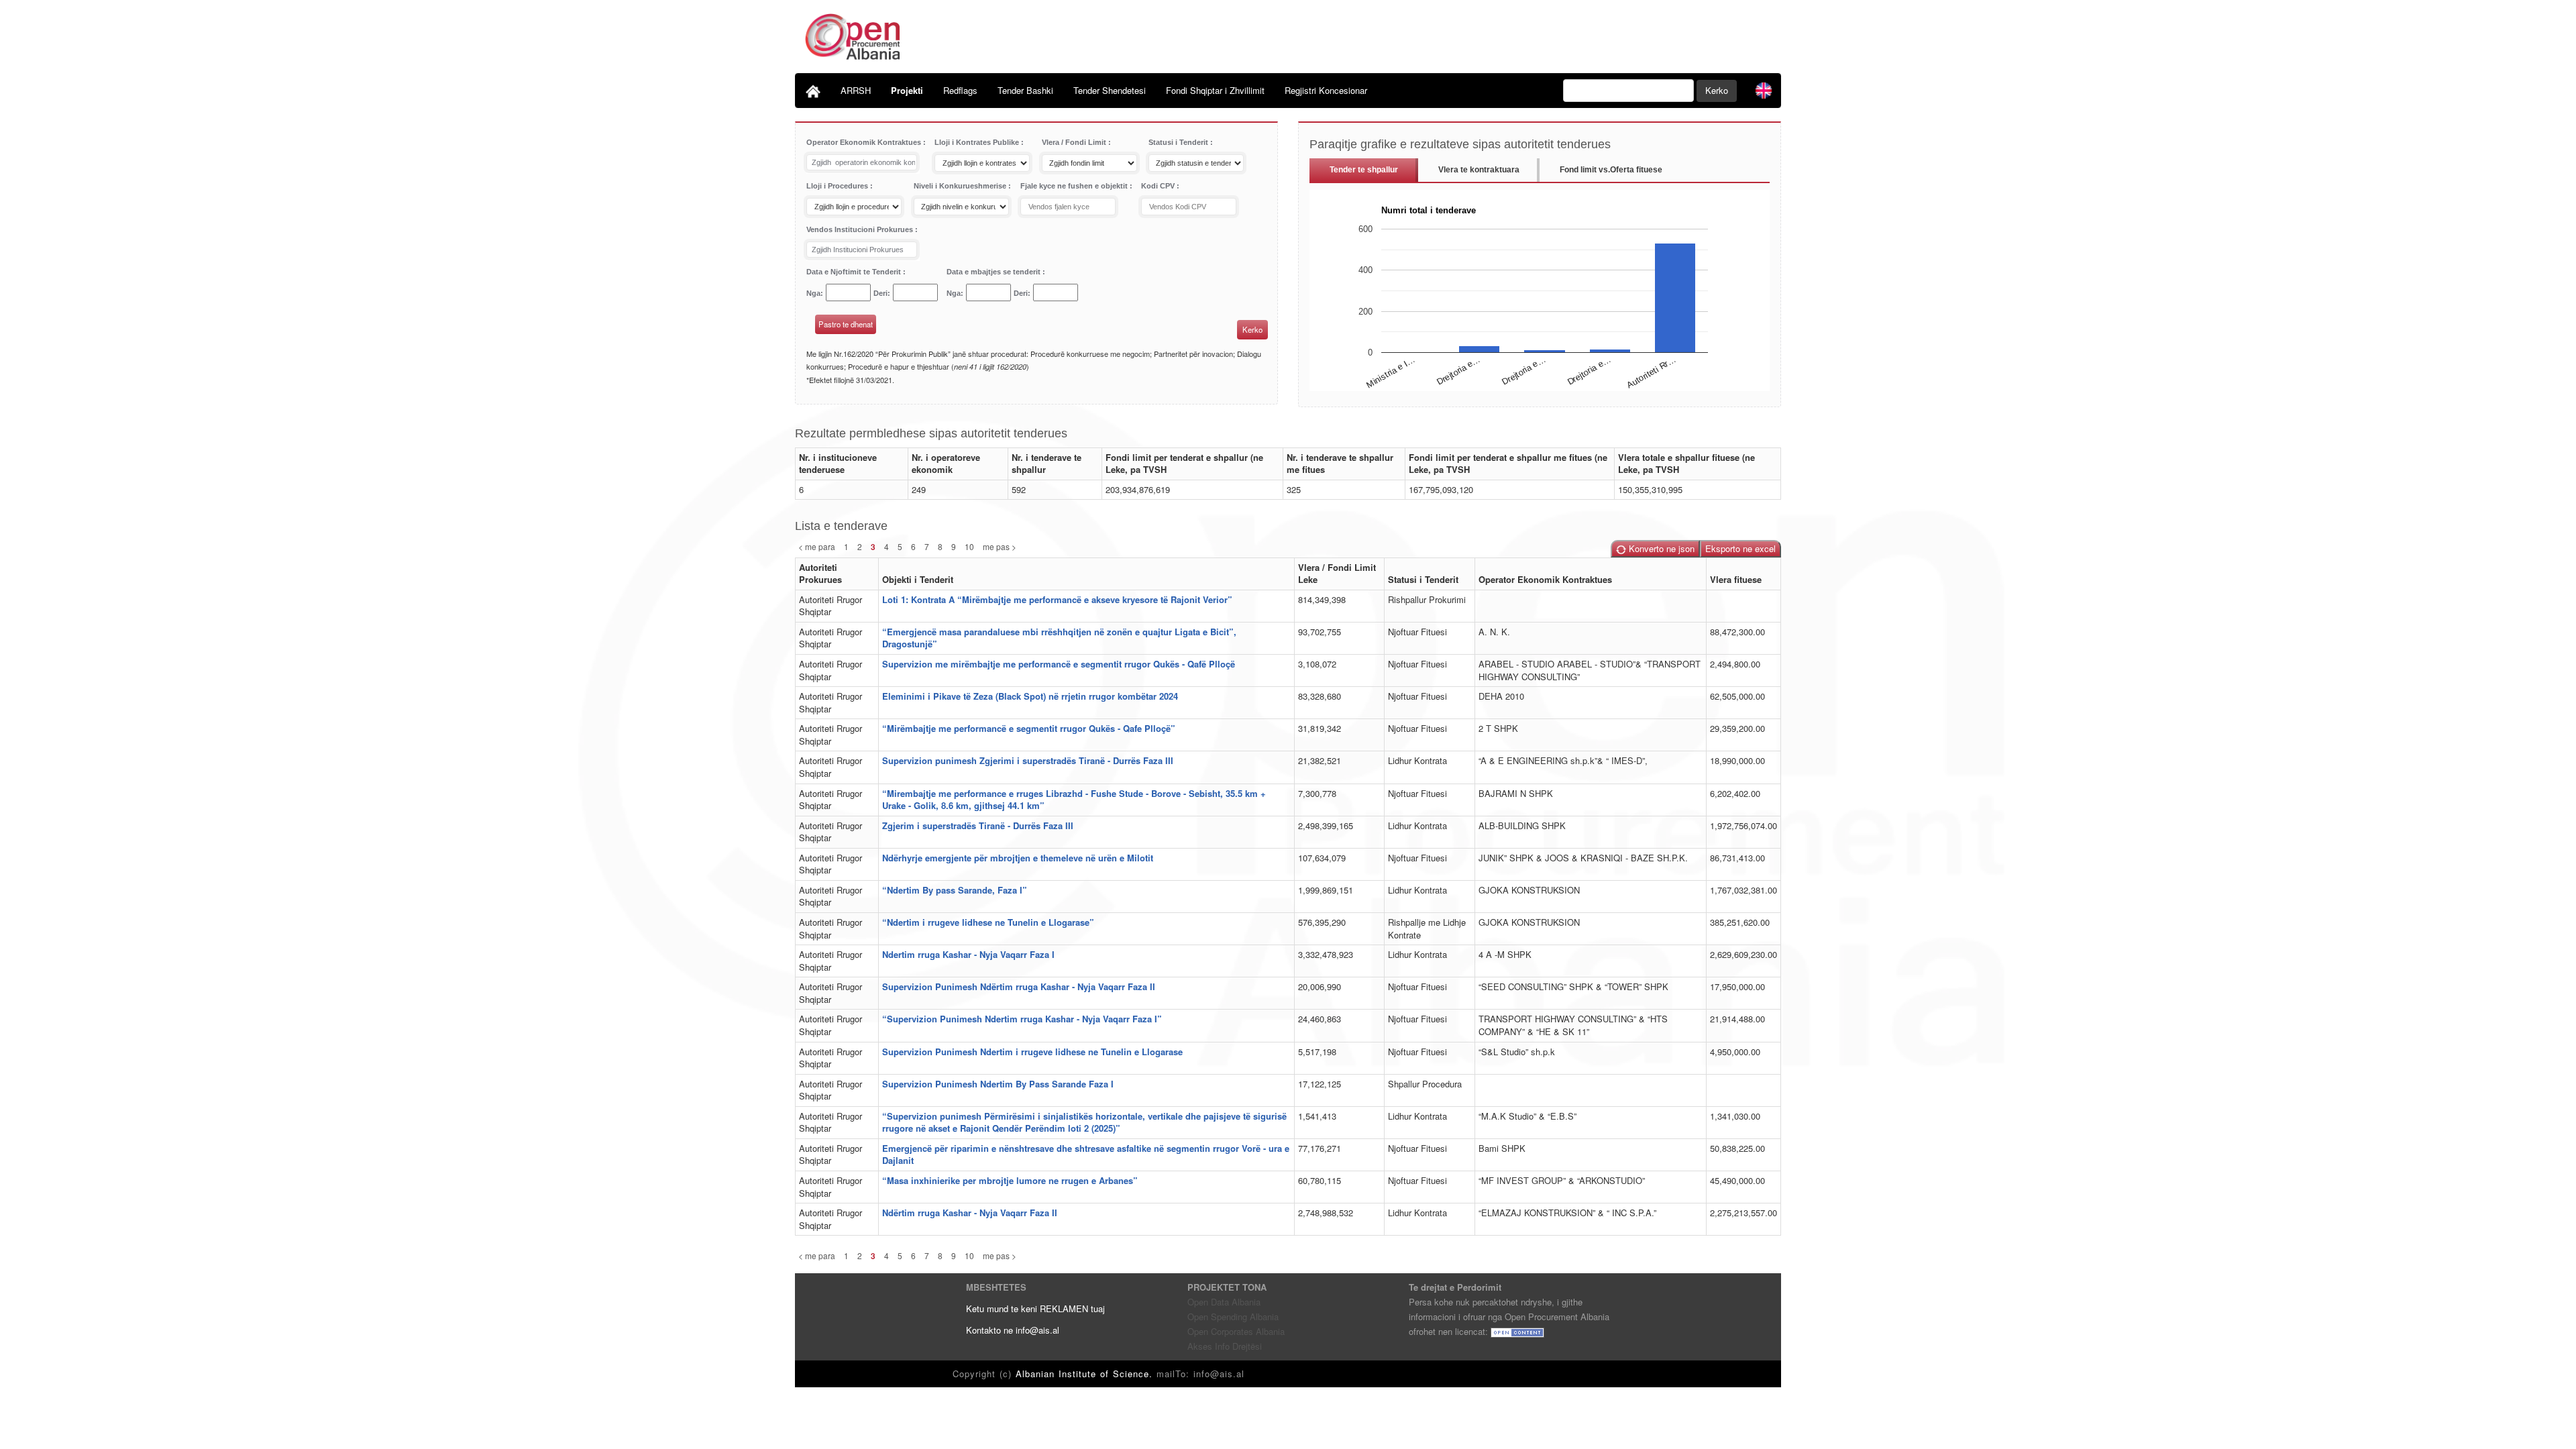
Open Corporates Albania (1236, 1331)
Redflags (960, 90)
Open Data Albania (1224, 1302)
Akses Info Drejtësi (1225, 1346)
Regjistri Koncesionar (1326, 90)
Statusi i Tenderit (1179, 142)
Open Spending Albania (1233, 1317)
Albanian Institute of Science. (1086, 1374)
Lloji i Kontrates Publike (978, 142)
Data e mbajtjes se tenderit (995, 272)
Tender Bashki (1025, 90)
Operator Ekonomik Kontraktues (865, 142)
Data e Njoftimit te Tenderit (855, 272)
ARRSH (856, 90)
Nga (813, 293)
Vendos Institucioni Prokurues (861, 229)
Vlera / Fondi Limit (1075, 142)
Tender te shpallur (1364, 170)
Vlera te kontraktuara (1479, 170)
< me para (817, 546)
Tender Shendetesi (1110, 90)
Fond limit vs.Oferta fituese (1611, 170)
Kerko (1717, 90)
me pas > (1000, 546)
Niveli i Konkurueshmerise (961, 186)
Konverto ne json (1660, 548)
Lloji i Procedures (838, 186)
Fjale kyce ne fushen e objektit (1075, 186)
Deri (880, 293)
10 (969, 546)
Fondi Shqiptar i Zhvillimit (1215, 90)
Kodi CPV (1159, 186)
